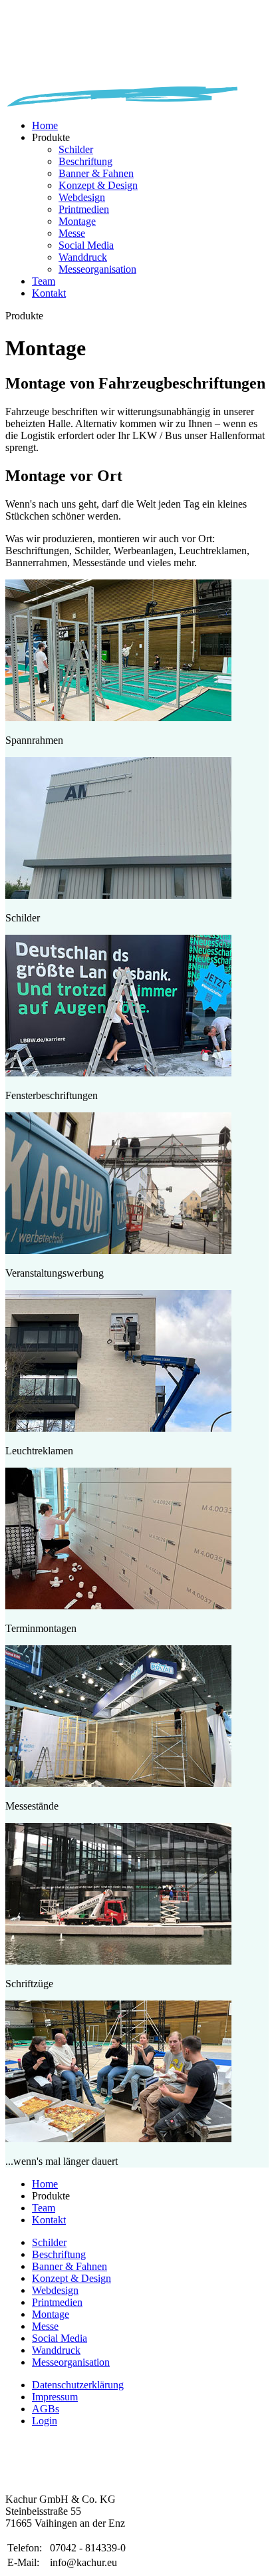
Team (44, 281)
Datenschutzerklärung (78, 2385)
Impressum (55, 2397)
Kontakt (49, 293)
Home (45, 125)
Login (45, 2421)
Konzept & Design (98, 185)
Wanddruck (83, 257)
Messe (72, 233)
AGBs (46, 2409)
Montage (77, 221)
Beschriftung (85, 161)
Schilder (76, 149)
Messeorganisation (97, 269)
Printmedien (84, 209)
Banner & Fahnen (96, 173)
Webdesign (82, 197)
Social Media (86, 245)
